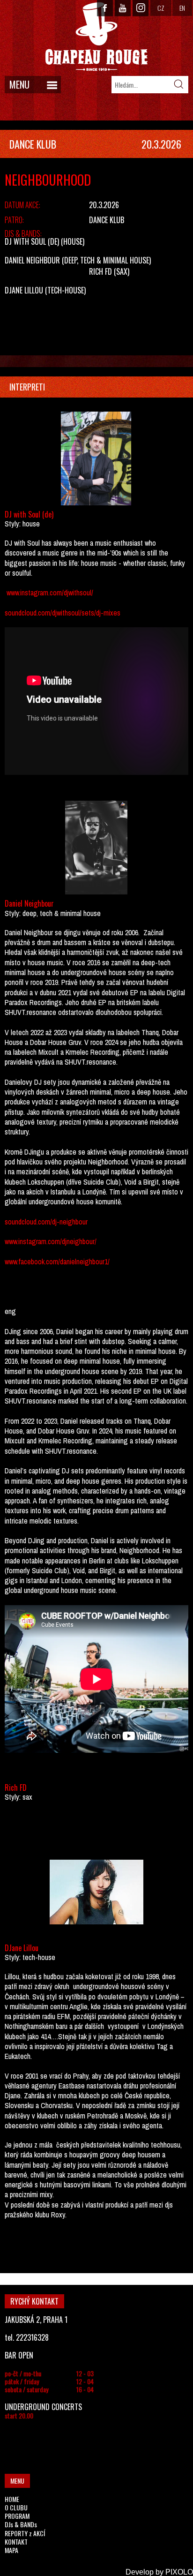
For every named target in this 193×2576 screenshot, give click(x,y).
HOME (12, 2499)
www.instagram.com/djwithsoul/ (50, 593)
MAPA (11, 2550)
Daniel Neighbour (32, 260)
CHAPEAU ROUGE (96, 37)
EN (182, 8)
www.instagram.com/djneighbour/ (51, 1241)
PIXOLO (179, 2572)
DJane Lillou (24, 290)
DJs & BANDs (21, 2524)
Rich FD (100, 271)
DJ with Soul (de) (32, 241)
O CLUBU (16, 2507)
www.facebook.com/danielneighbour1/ (57, 1262)
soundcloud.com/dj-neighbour (46, 1222)
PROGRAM (17, 2516)
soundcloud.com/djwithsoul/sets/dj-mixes (63, 613)
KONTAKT (16, 2542)
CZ (161, 8)
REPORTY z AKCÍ (25, 2533)
